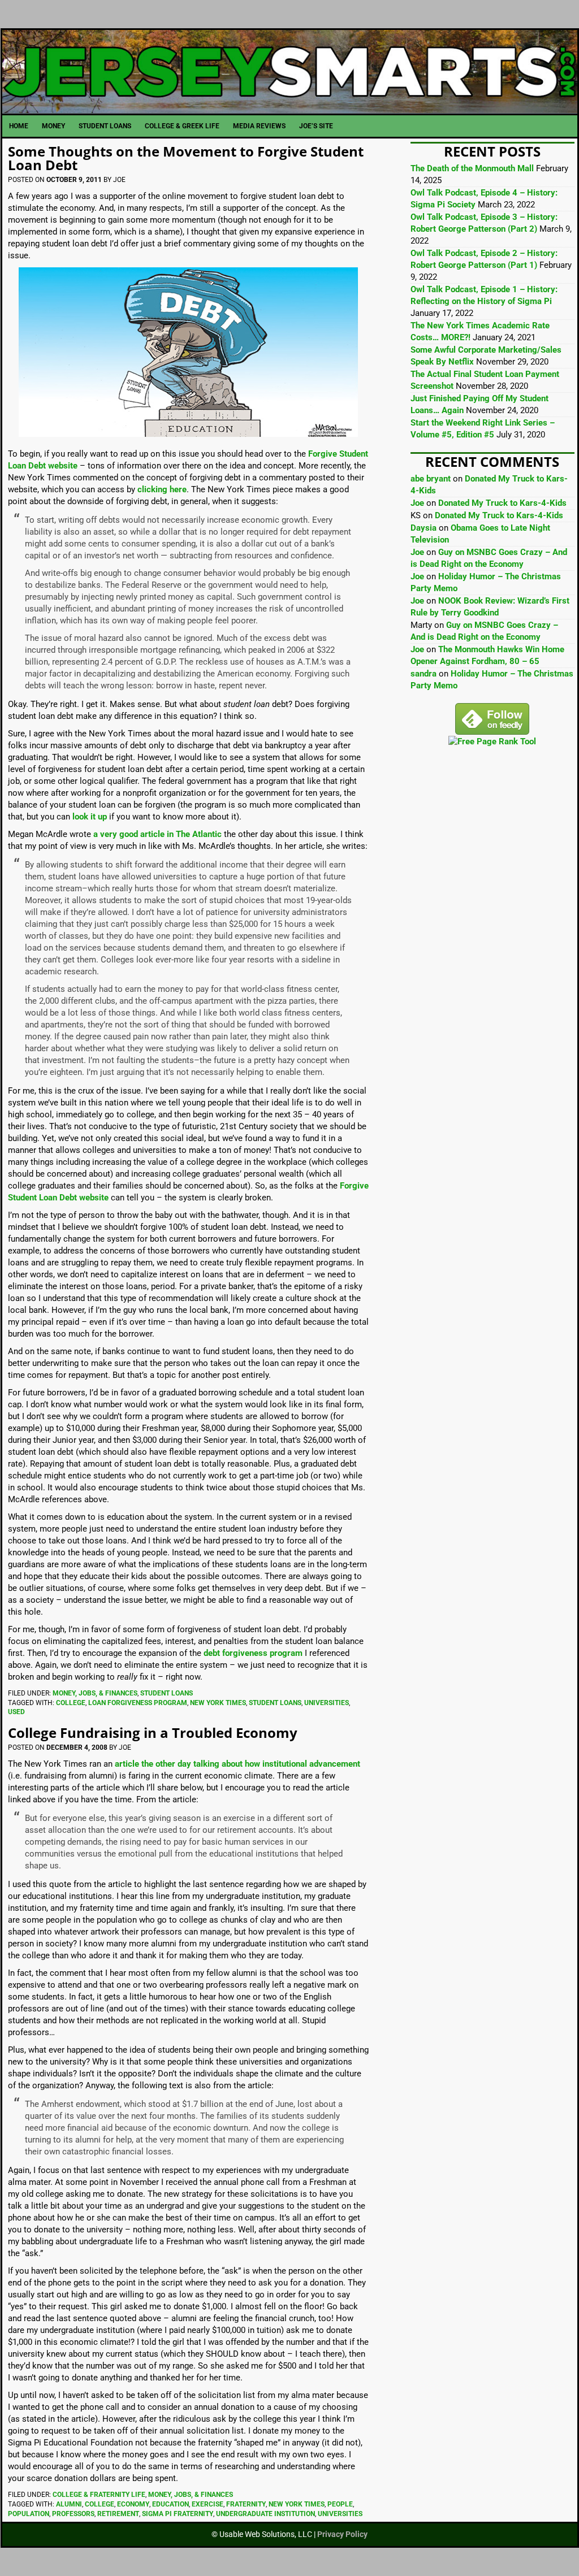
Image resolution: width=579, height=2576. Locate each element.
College (71, 1703)
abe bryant (431, 479)
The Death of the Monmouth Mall (472, 168)
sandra (424, 674)
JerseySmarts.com (290, 72)
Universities (327, 1703)
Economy (133, 2504)
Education (170, 2504)
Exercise (208, 2504)
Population (29, 2514)
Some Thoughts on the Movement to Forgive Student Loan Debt (186, 158)
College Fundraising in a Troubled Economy (153, 1732)
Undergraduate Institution (265, 2514)
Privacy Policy (342, 2534)
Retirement (118, 2514)
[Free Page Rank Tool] (492, 741)
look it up (90, 817)
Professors (73, 2514)
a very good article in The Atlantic (157, 834)
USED (16, 1712)
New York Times (218, 1703)
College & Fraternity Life (99, 2495)
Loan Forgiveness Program (138, 1703)
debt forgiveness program (253, 1653)
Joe (417, 503)
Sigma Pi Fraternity (178, 2514)
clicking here (162, 489)
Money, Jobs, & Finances (95, 1693)
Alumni (69, 2504)
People (340, 2504)
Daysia (424, 528)
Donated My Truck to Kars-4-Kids (502, 503)
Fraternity (246, 2504)
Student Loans (167, 1693)
